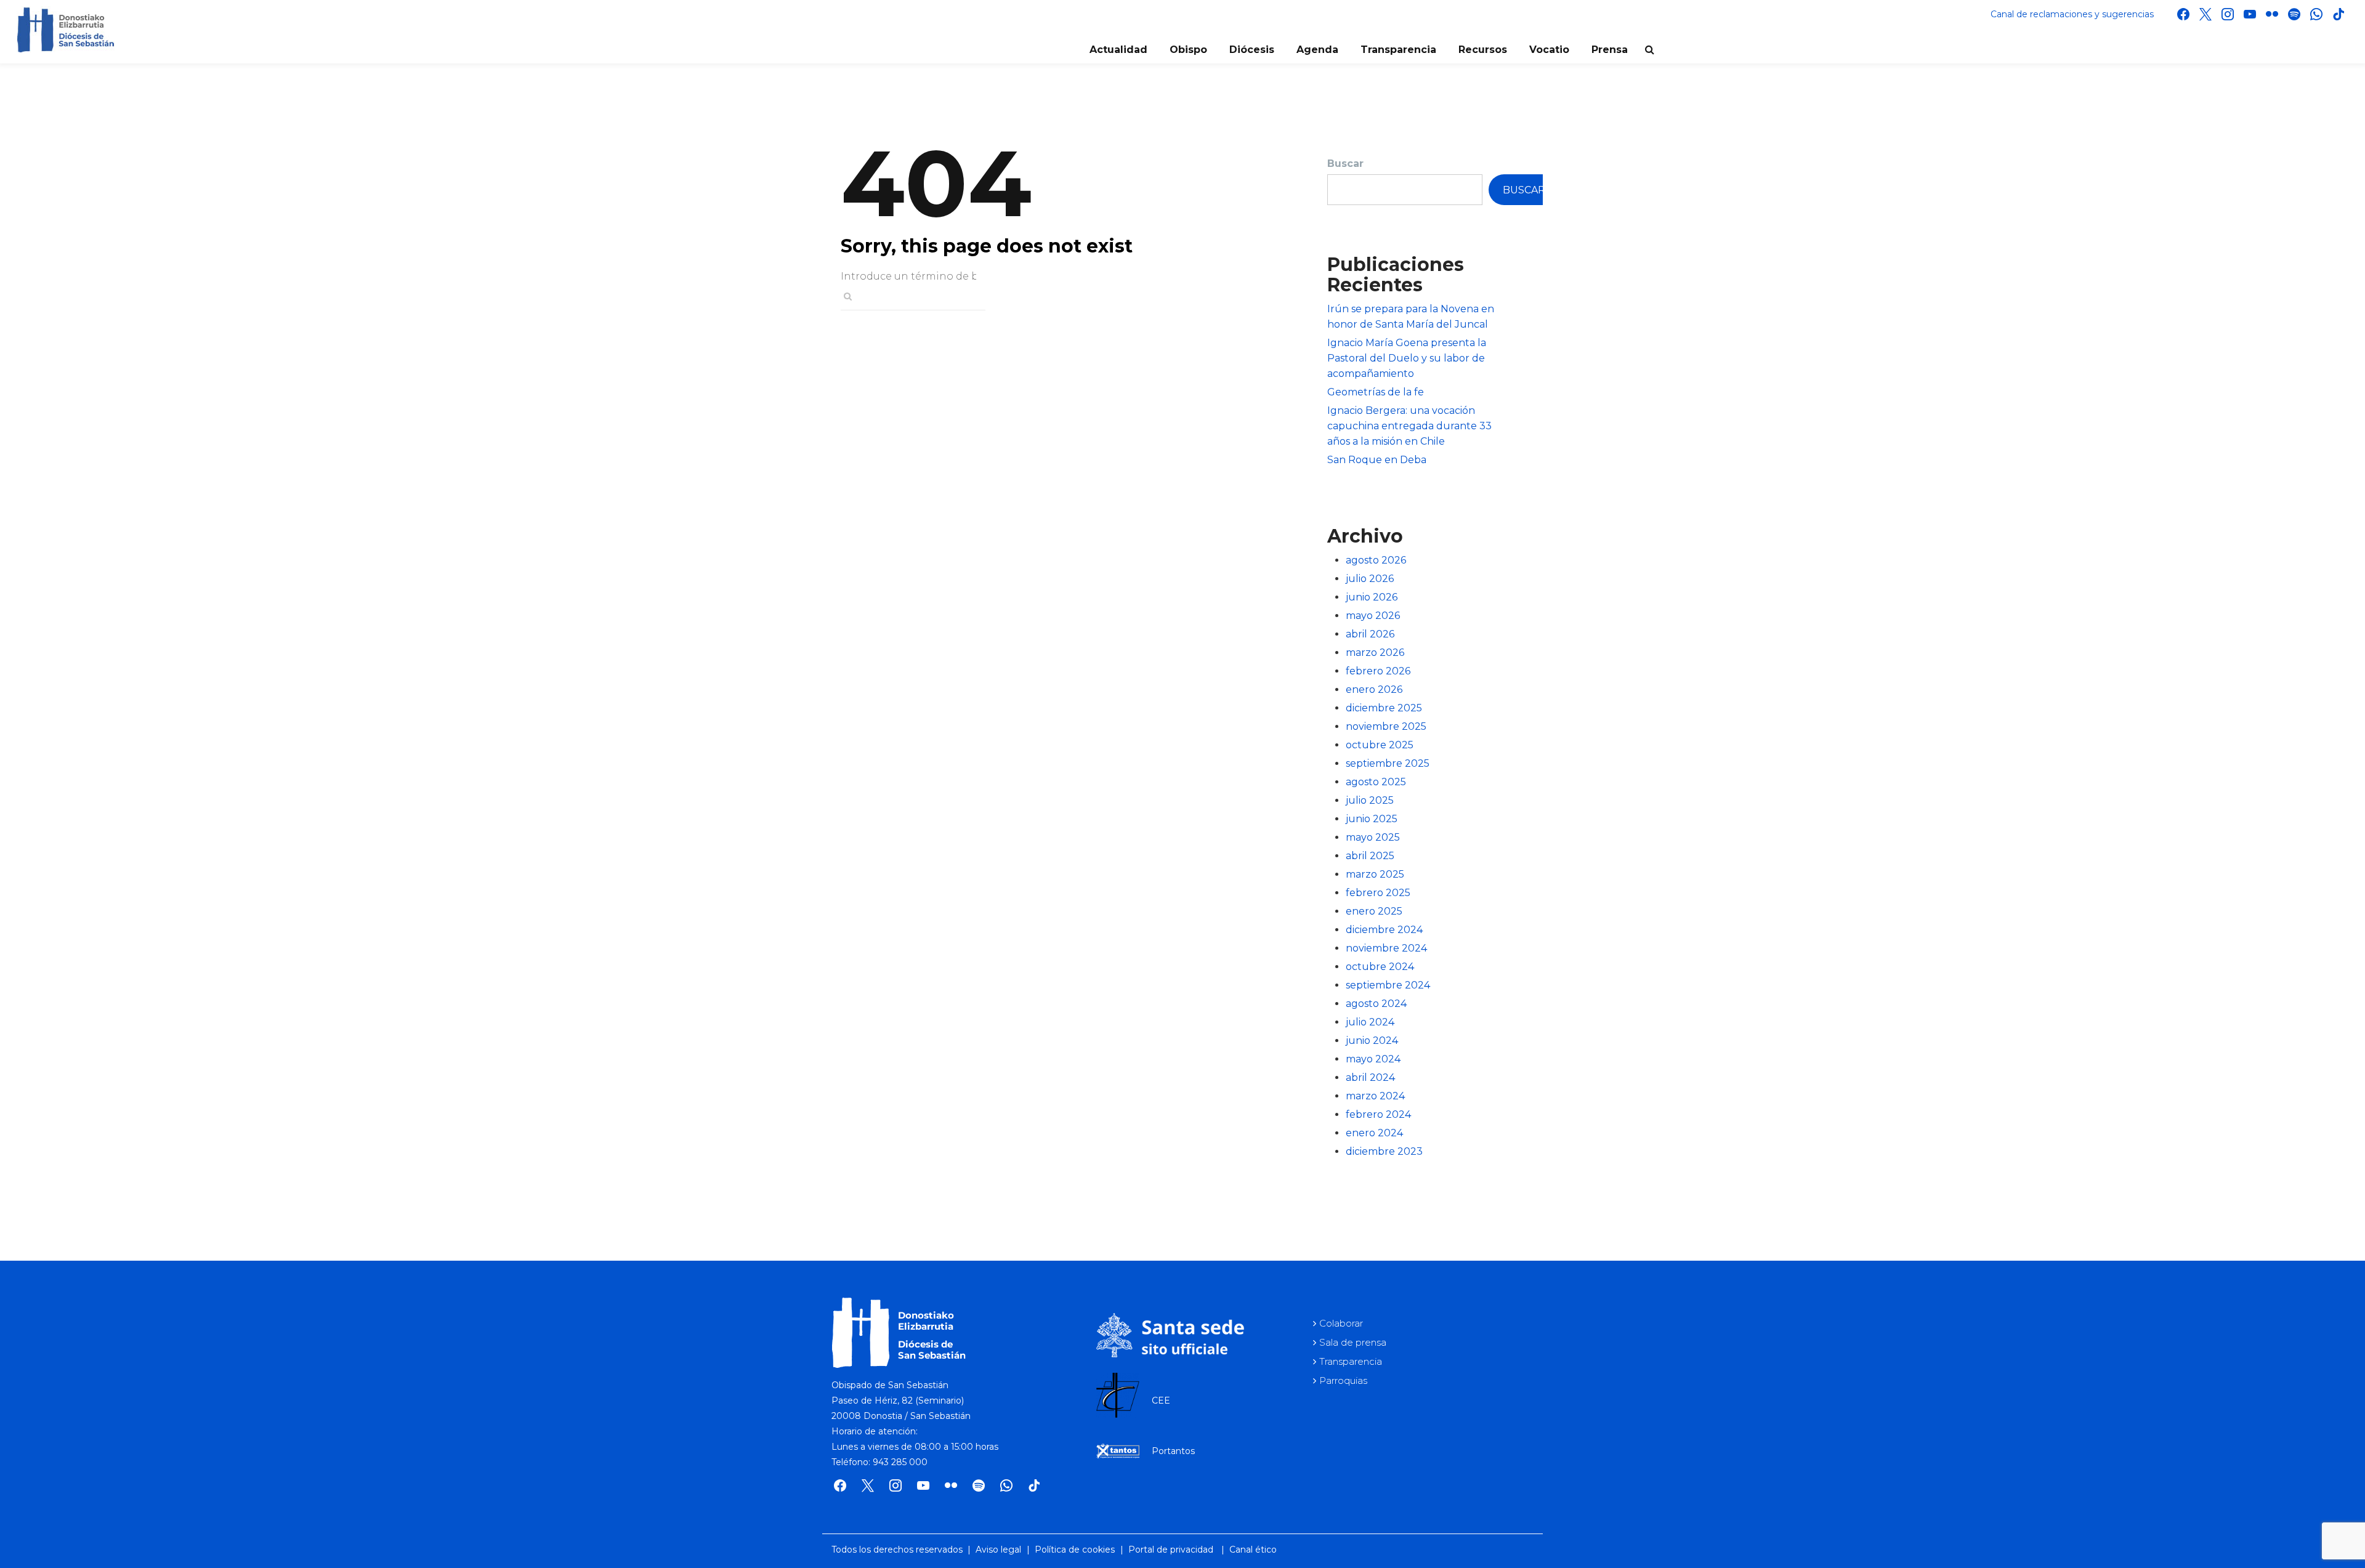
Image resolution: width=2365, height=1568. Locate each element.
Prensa (1610, 50)
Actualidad (1118, 50)
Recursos (1483, 50)
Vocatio (1549, 50)
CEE (1161, 1400)
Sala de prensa (1353, 1342)
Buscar (1345, 164)
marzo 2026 (1375, 653)
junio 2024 (1372, 1041)
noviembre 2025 (1386, 726)
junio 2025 (1372, 819)
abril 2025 (1370, 856)
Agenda (1317, 50)
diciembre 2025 (1384, 708)
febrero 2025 (1378, 893)
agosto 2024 (1376, 1004)
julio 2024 (1370, 1022)
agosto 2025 (1376, 782)
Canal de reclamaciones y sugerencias (2072, 14)
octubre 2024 (1380, 967)
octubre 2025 (1380, 745)
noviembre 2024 (1386, 948)
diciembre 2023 (1384, 1151)
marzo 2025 (1375, 874)
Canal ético (1253, 1550)
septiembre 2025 (1388, 763)
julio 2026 (1370, 579)
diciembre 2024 (1384, 930)
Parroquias (1343, 1380)
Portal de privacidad (1171, 1550)
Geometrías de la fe (1376, 392)
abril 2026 (1370, 634)
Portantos (1173, 1451)
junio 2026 (1372, 597)
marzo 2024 (1375, 1096)
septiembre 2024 (1388, 985)
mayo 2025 (1373, 837)
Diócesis (1252, 50)
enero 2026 (1374, 689)
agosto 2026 (1376, 560)
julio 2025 (1370, 800)
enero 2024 (1374, 1133)
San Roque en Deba (1377, 460)
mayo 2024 (1373, 1059)
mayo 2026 (1373, 616)
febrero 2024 (1378, 1114)
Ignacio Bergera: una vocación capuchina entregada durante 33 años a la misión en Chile (1409, 426)
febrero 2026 (1378, 671)
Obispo (1188, 50)
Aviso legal (998, 1550)
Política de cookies (1075, 1550)
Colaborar (1341, 1323)
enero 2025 (1374, 911)
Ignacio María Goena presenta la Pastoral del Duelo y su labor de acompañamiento (1407, 358)
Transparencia (1398, 50)
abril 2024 (1370, 1077)
